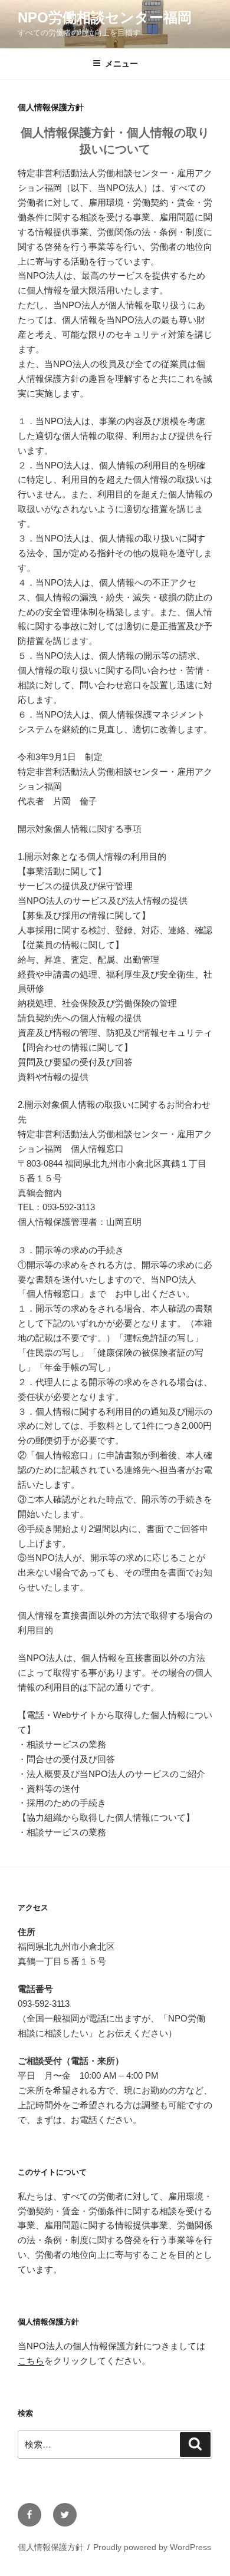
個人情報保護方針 (51, 2547)
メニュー (121, 64)
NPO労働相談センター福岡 (105, 17)
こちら (31, 2361)
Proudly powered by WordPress (152, 2547)
